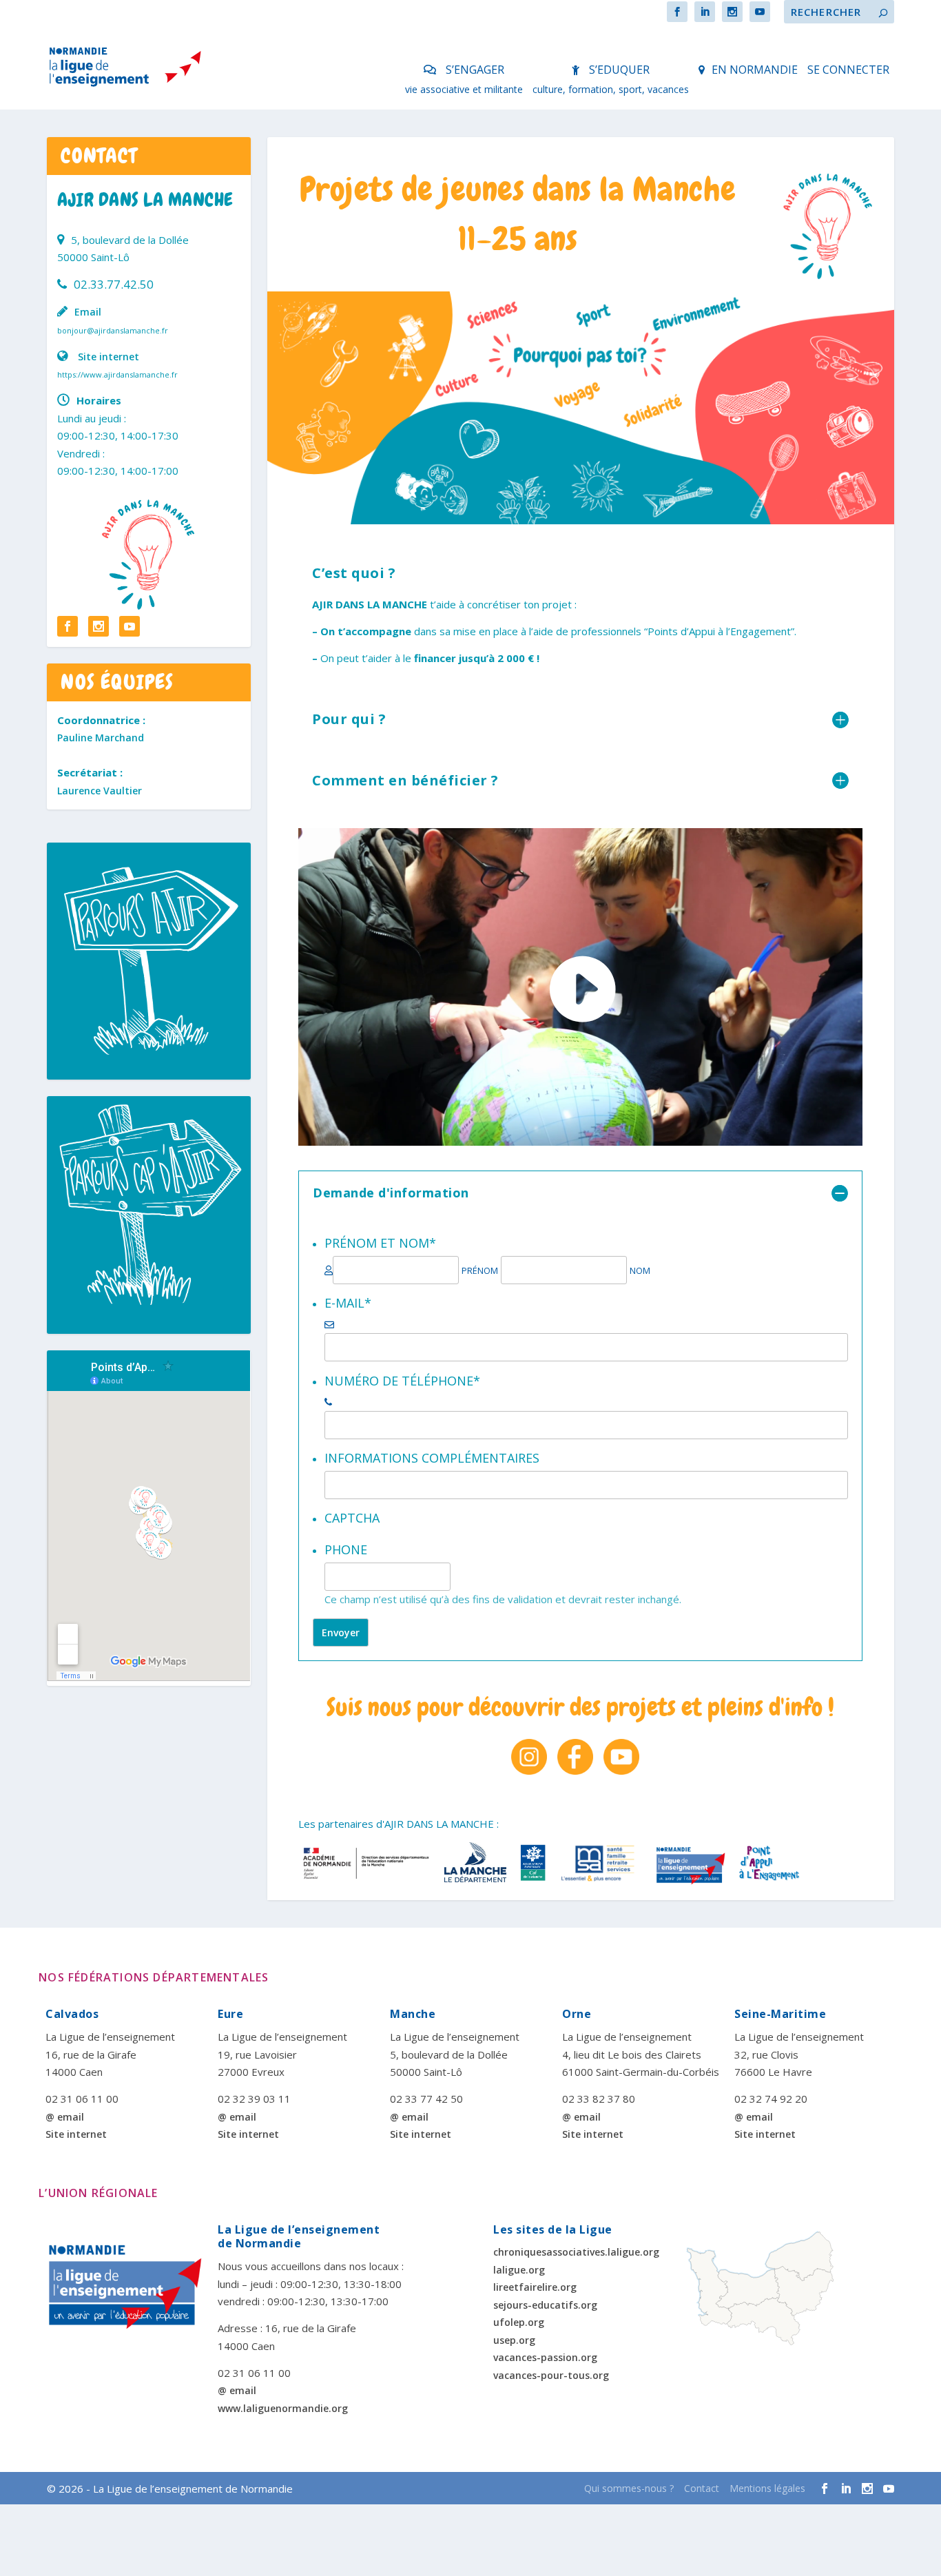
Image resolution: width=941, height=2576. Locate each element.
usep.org (514, 2340)
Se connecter (848, 70)
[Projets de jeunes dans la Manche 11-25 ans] (581, 331)
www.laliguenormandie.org (283, 2408)
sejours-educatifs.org (545, 2305)
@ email (65, 2117)
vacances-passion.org (545, 2357)
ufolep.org (519, 2322)
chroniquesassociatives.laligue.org (576, 2252)
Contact (702, 2488)
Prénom (480, 1271)
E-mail (348, 1303)
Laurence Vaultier (100, 791)
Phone (346, 1549)
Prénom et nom (380, 1243)
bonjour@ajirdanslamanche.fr (113, 330)
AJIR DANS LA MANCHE (145, 200)
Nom (640, 1271)
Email (88, 312)
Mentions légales (767, 2488)
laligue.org (519, 2270)
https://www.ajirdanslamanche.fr (117, 374)
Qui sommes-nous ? (629, 2488)
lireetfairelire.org (535, 2287)
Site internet (108, 357)
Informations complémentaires (432, 1458)
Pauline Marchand (101, 738)
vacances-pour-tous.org (551, 2375)
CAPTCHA (352, 1518)
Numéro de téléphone (402, 1381)
